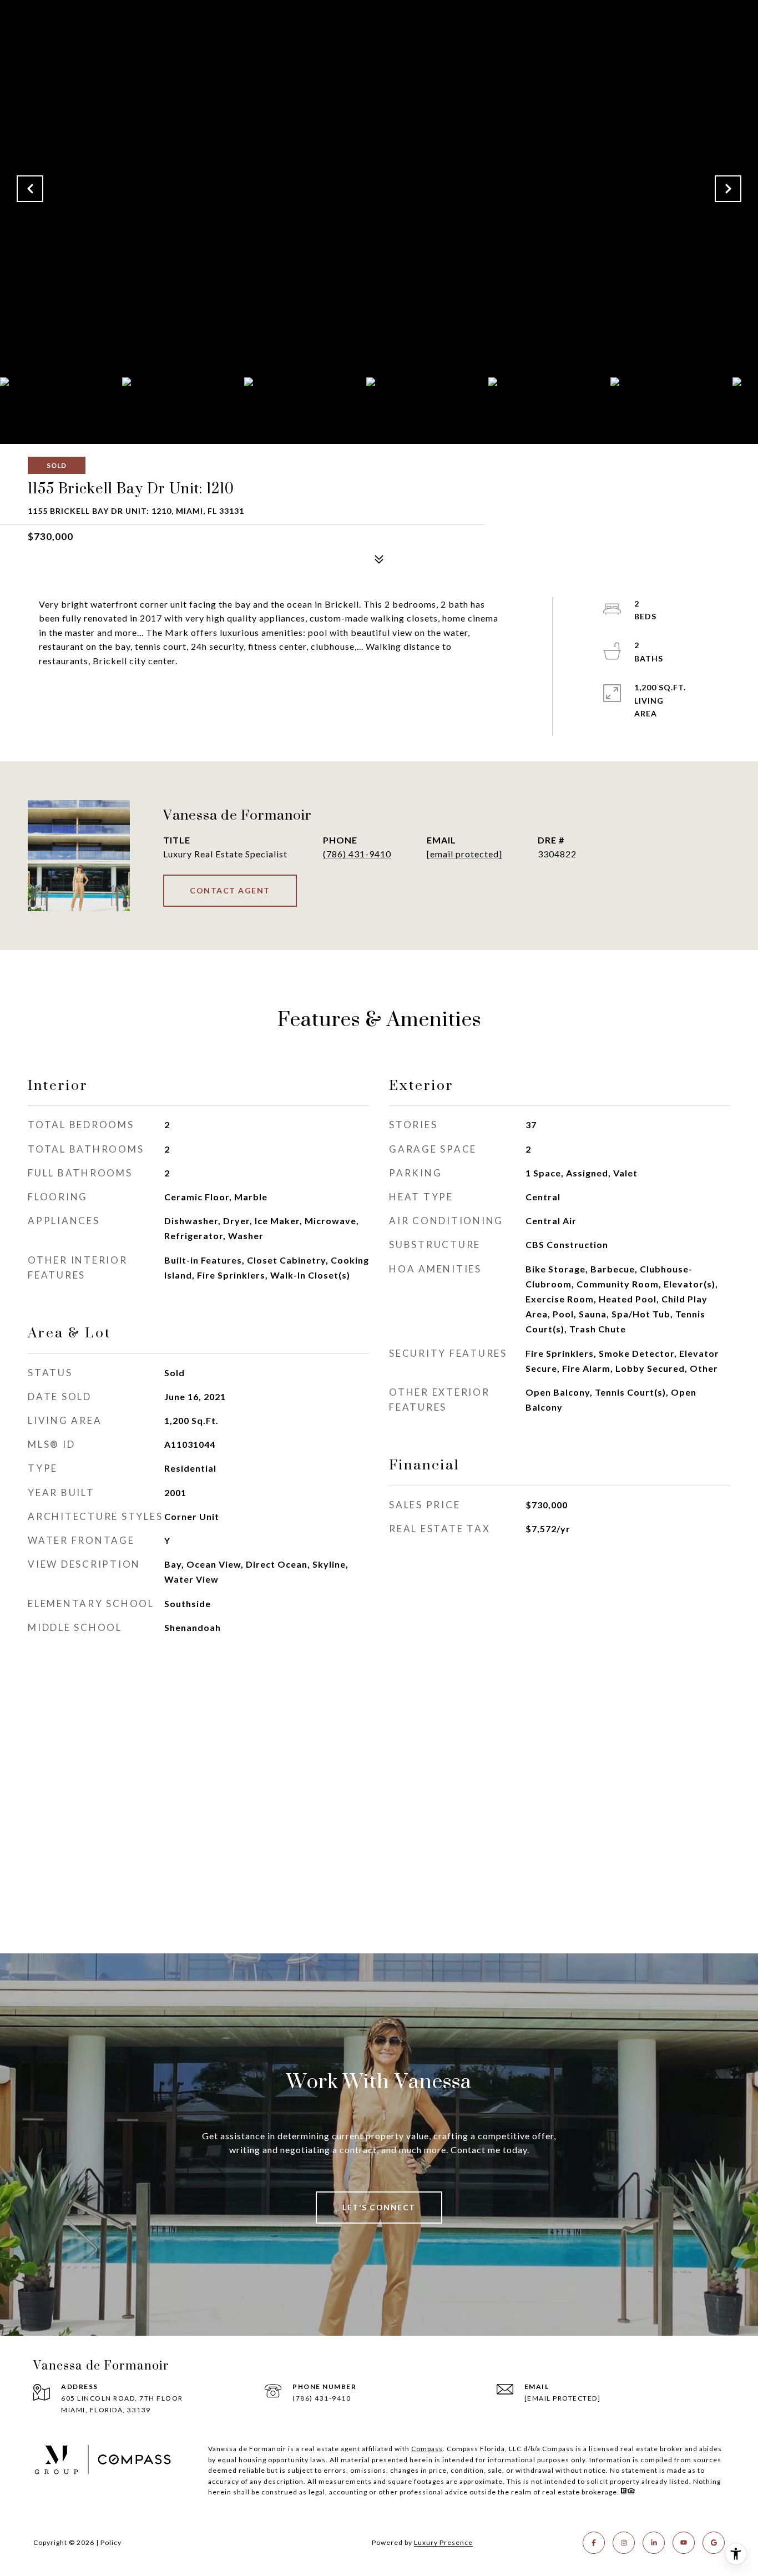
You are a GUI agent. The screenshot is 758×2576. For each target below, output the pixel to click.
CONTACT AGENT (230, 890)
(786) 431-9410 (357, 854)
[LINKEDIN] (654, 2543)
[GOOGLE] (714, 2543)
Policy (111, 2542)
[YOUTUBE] (684, 2543)
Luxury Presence (443, 2542)
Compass (427, 2449)
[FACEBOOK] (594, 2543)
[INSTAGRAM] (624, 2543)
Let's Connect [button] (379, 2207)
